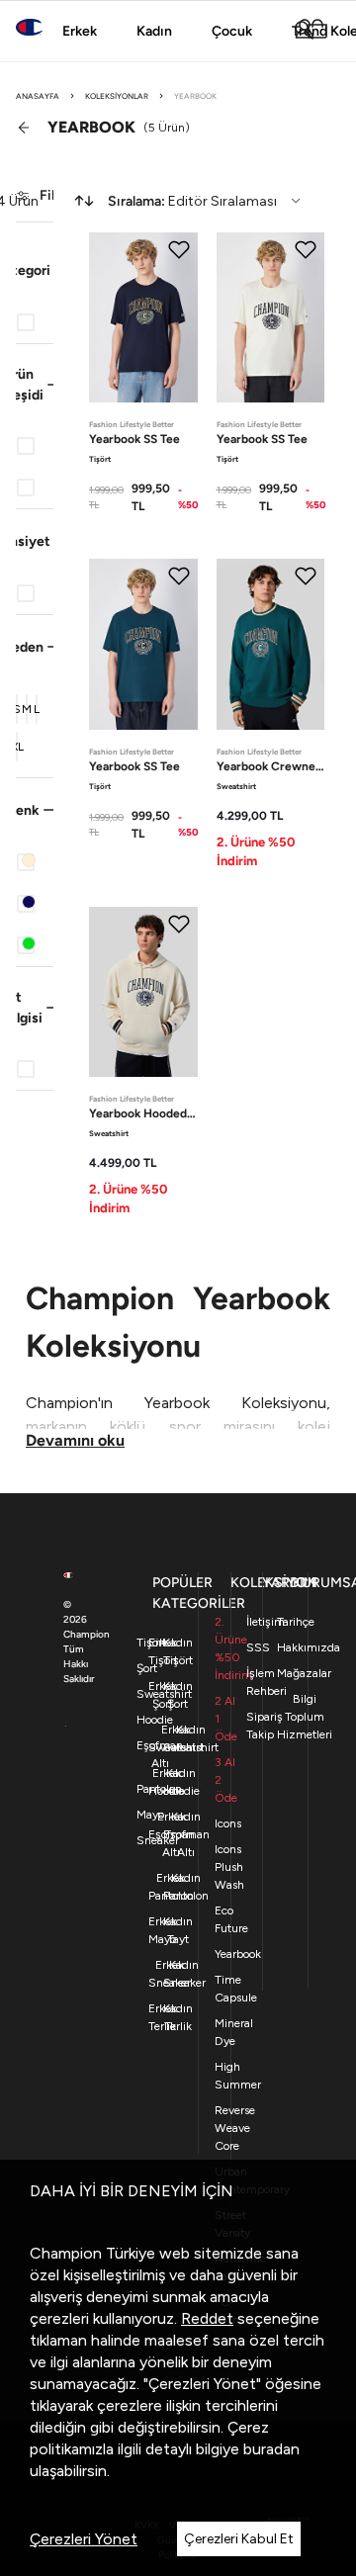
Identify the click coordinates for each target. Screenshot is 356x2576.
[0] (318, 30)
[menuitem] (187, 201)
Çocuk (232, 31)
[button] (35, 270)
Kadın (154, 31)
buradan (271, 2449)
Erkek (80, 31)
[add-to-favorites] (179, 250)
